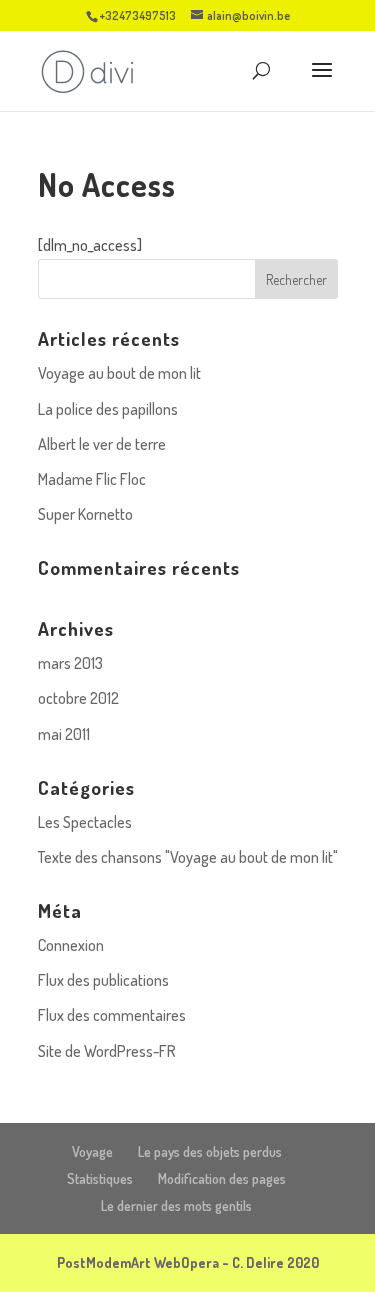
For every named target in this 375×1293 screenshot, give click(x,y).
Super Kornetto (85, 514)
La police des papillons (108, 409)
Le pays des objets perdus (210, 1151)
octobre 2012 (78, 698)
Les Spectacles (85, 822)
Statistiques (100, 1178)
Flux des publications (103, 980)
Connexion (71, 945)
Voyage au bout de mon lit (119, 373)
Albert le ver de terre (102, 444)
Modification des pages (222, 1178)
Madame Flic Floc (92, 479)
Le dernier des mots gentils (176, 1205)
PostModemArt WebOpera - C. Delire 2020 (188, 1262)
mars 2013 (70, 663)
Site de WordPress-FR (107, 1051)
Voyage (92, 1151)
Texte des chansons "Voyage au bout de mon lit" (188, 857)
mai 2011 (64, 734)
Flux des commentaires (112, 1015)
